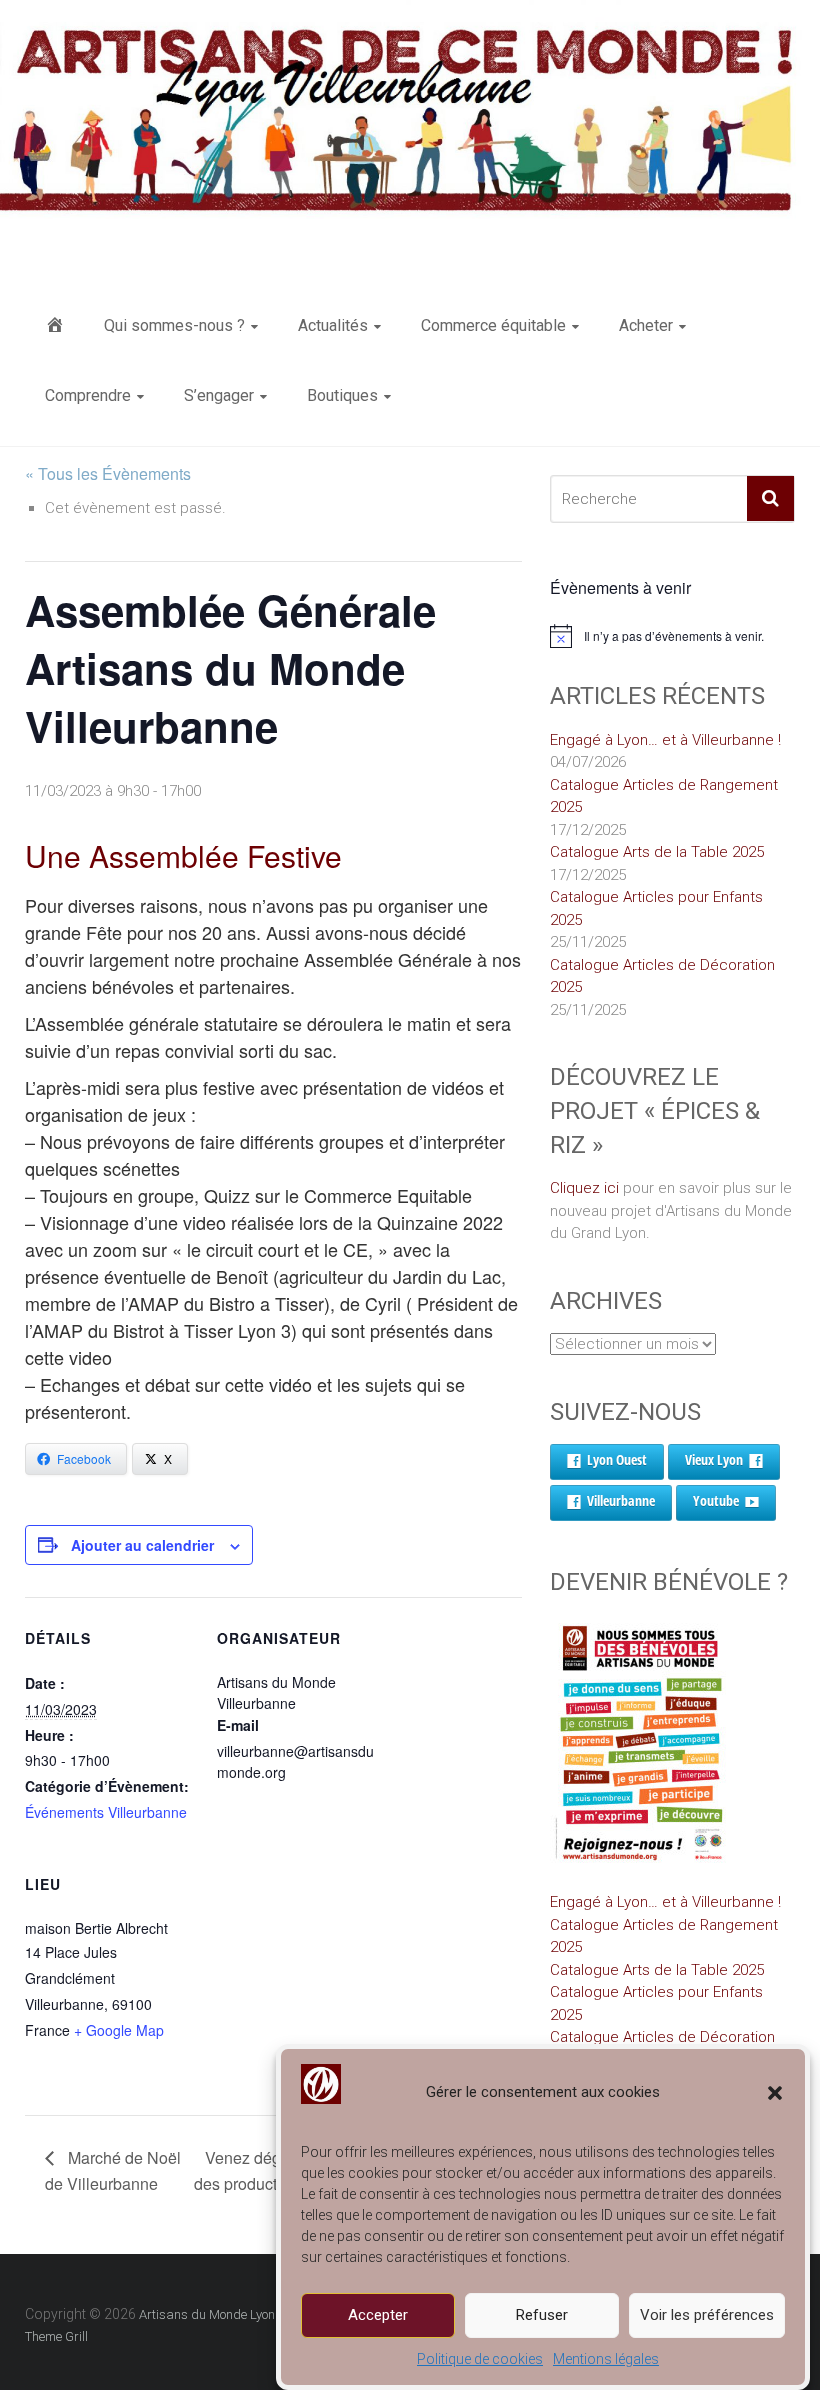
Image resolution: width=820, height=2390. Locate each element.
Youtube (716, 1500)
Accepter (378, 2315)
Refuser (542, 2315)
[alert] (672, 636)
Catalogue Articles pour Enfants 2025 (656, 908)
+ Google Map (119, 2030)
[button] (775, 2093)
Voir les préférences (707, 2315)
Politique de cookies (480, 2359)
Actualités (333, 325)
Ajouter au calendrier (142, 1545)
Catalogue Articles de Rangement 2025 (664, 796)
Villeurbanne (621, 1500)
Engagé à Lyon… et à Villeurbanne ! (665, 740)
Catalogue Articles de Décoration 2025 (662, 976)
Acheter (646, 325)
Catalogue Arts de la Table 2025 (657, 852)
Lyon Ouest (617, 1459)
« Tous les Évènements (108, 473)
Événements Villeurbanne (106, 1812)
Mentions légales (606, 2359)
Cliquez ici (584, 1188)
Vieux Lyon (714, 1459)
